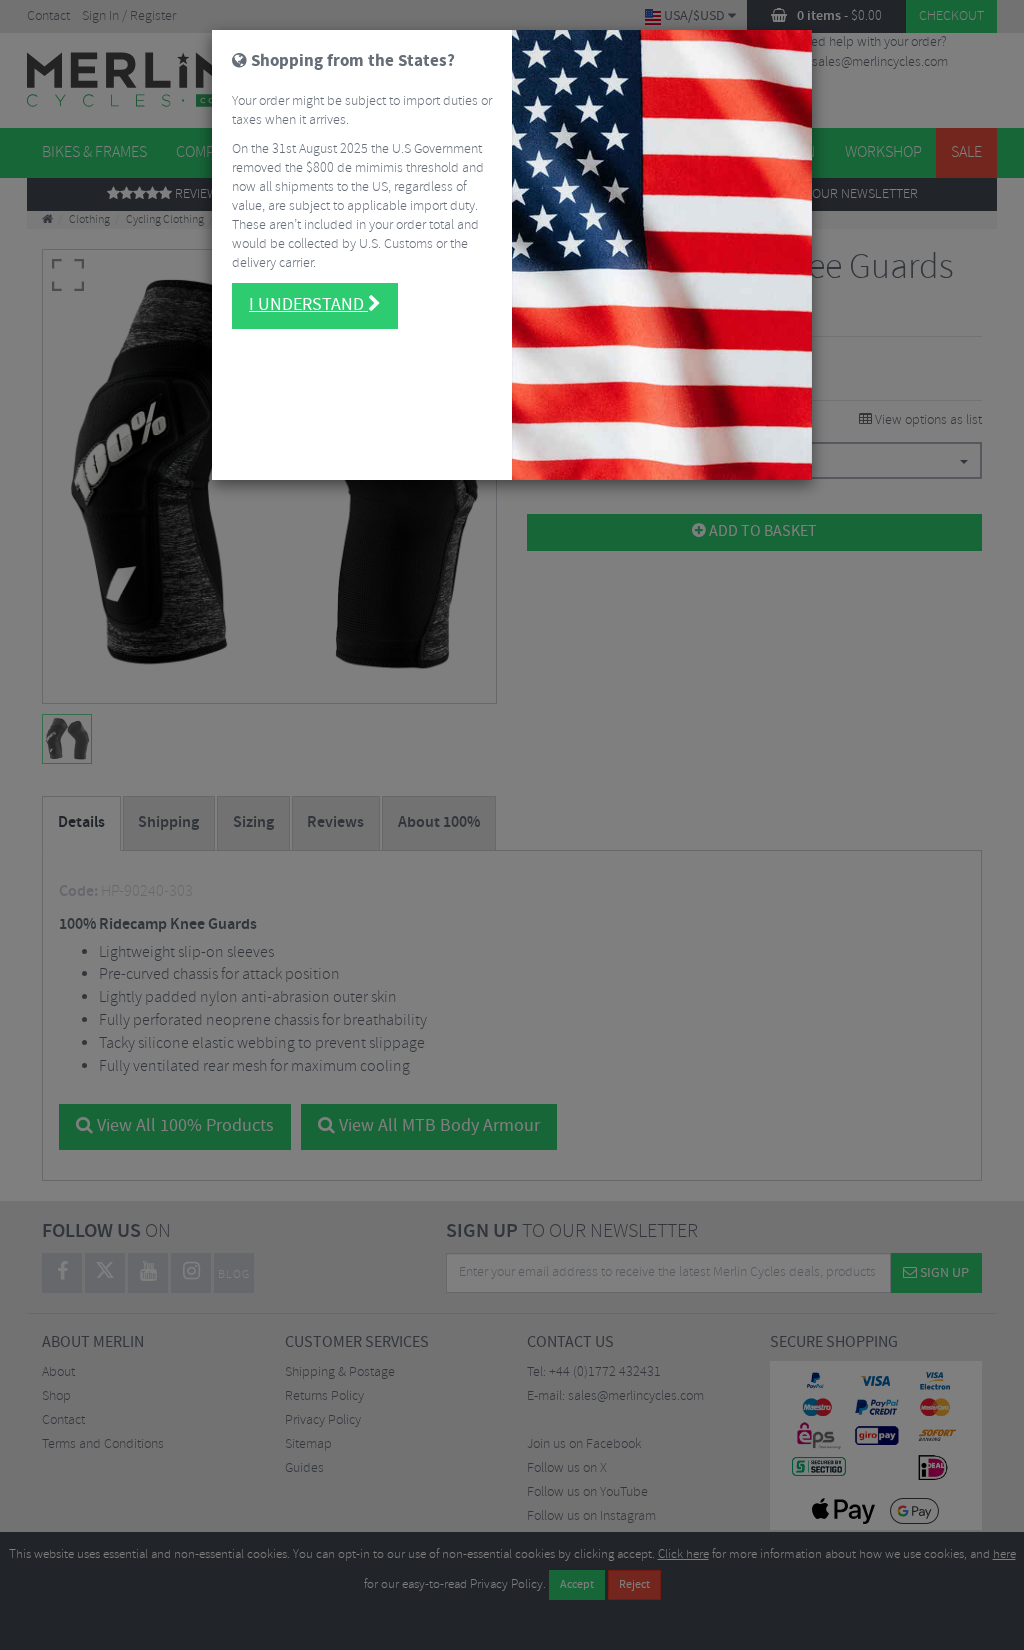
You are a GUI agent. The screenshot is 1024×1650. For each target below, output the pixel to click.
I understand (308, 305)
